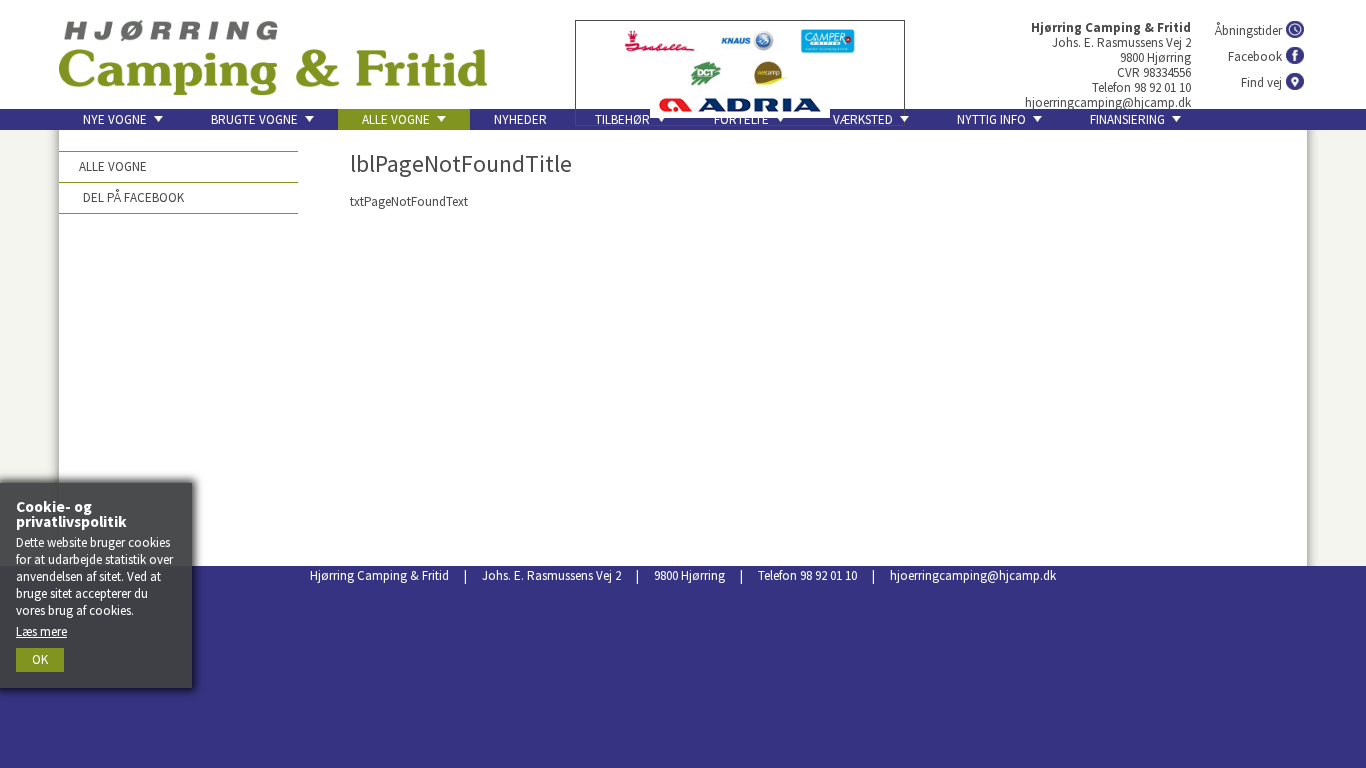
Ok (40, 659)
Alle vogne (113, 166)
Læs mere (41, 631)
